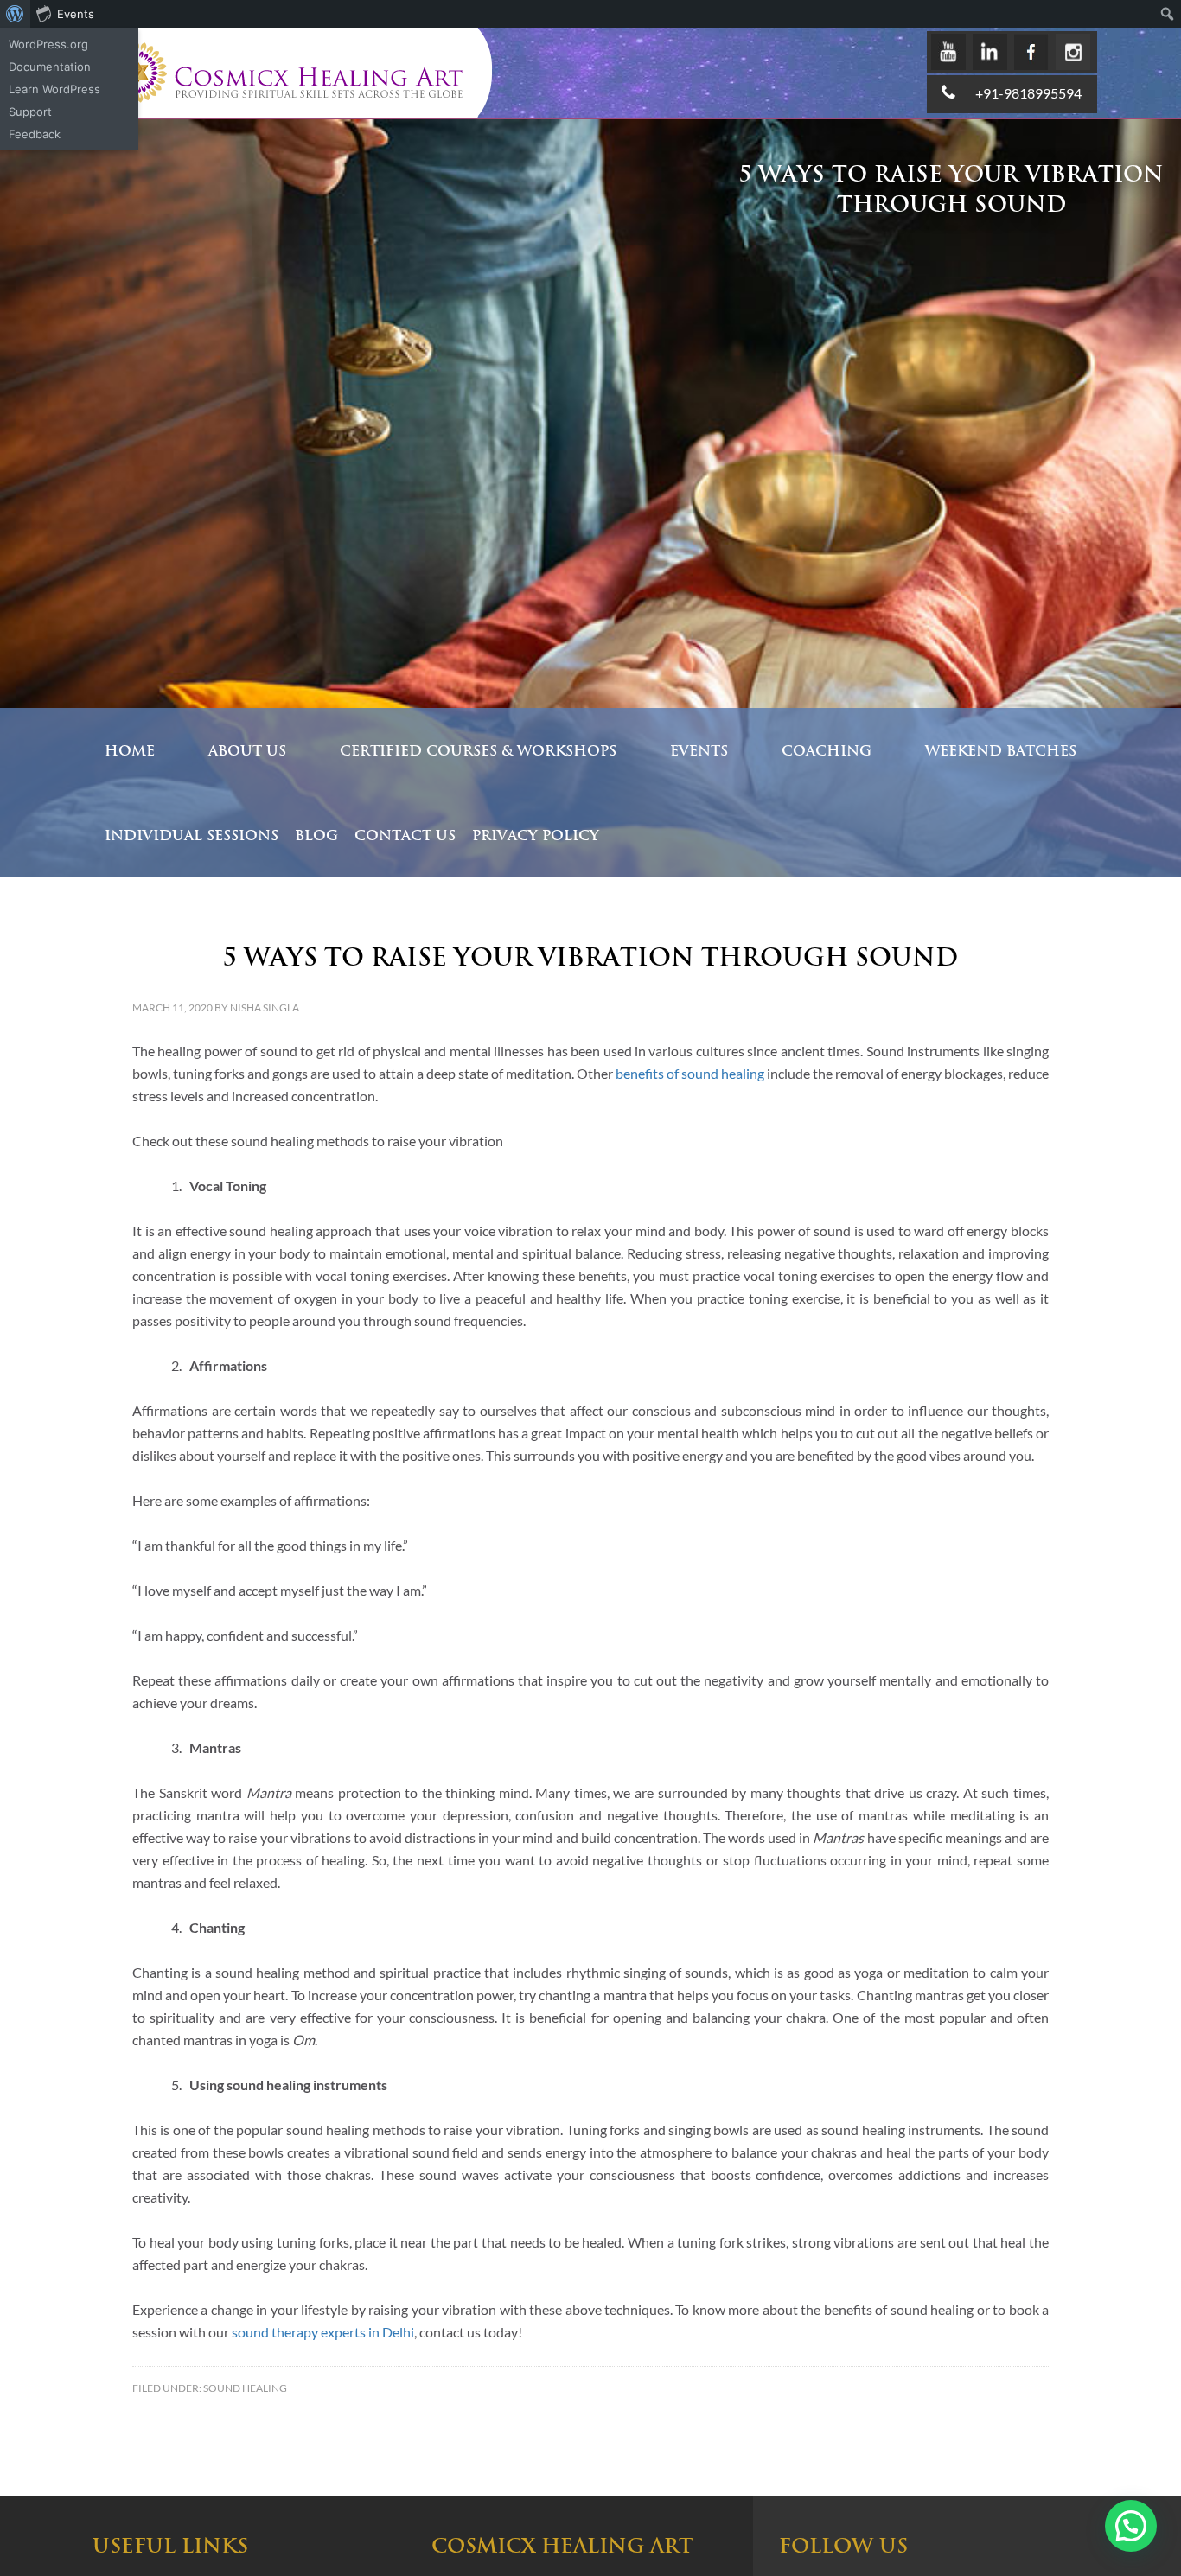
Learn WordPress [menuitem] (54, 89)
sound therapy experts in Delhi (323, 2332)
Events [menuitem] (76, 14)
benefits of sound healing (690, 1073)
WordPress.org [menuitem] (48, 44)
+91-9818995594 (1028, 93)
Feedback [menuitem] (35, 134)
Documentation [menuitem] (50, 67)
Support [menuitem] (30, 112)
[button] (1131, 2526)
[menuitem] (15, 14)
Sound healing (245, 2388)
